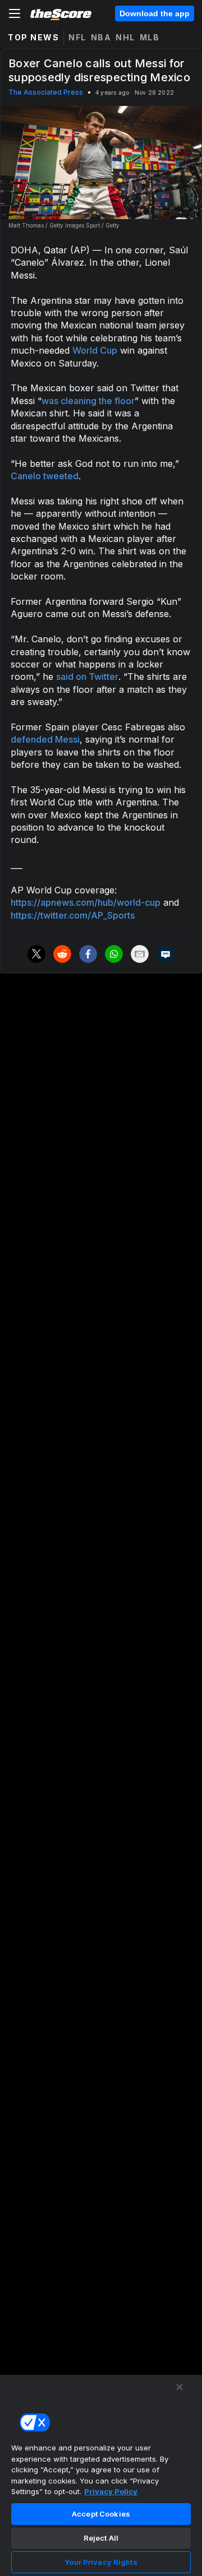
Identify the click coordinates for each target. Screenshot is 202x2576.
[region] (101, 2475)
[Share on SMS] (166, 954)
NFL (77, 37)
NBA (101, 37)
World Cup (95, 350)
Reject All (101, 2538)
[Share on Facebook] (88, 954)
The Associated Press (46, 92)
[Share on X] (36, 954)
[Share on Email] (140, 954)
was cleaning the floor (88, 401)
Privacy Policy (111, 2491)
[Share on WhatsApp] (114, 954)
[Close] (180, 2387)
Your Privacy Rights (101, 2562)
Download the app (155, 13)
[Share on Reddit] (62, 954)
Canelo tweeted (45, 476)
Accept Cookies (101, 2514)
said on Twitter (87, 677)
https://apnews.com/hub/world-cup (86, 902)
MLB (150, 37)
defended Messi (45, 739)
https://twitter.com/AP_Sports (73, 915)
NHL (125, 37)
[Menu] (15, 13)
